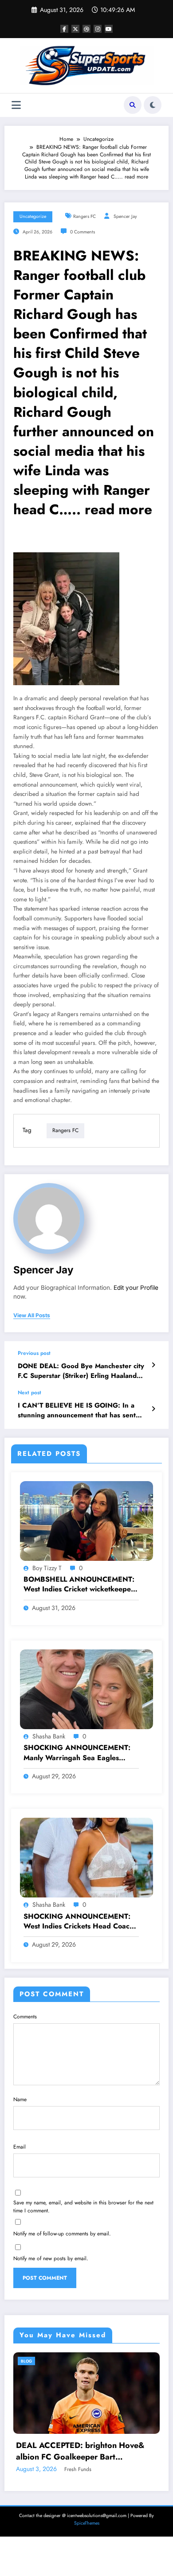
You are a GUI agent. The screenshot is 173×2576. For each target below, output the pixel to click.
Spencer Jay (125, 216)
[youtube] (109, 29)
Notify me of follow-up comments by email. (62, 2234)
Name (20, 2099)
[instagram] (98, 29)
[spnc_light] (153, 105)
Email (20, 2147)
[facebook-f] (64, 29)
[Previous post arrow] (153, 1365)
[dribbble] (86, 29)
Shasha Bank (49, 1736)
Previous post (34, 1353)
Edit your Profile (136, 1288)
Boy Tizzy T (47, 1568)
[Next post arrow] (153, 1409)
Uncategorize (33, 216)
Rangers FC (85, 216)
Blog (43, 2361)
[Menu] (16, 105)
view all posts (32, 1315)
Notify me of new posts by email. (51, 2258)
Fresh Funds (94, 2533)
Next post (29, 1393)
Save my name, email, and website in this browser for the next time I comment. (83, 2207)
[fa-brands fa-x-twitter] (75, 29)
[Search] (133, 105)
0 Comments (83, 232)
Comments (25, 2017)
